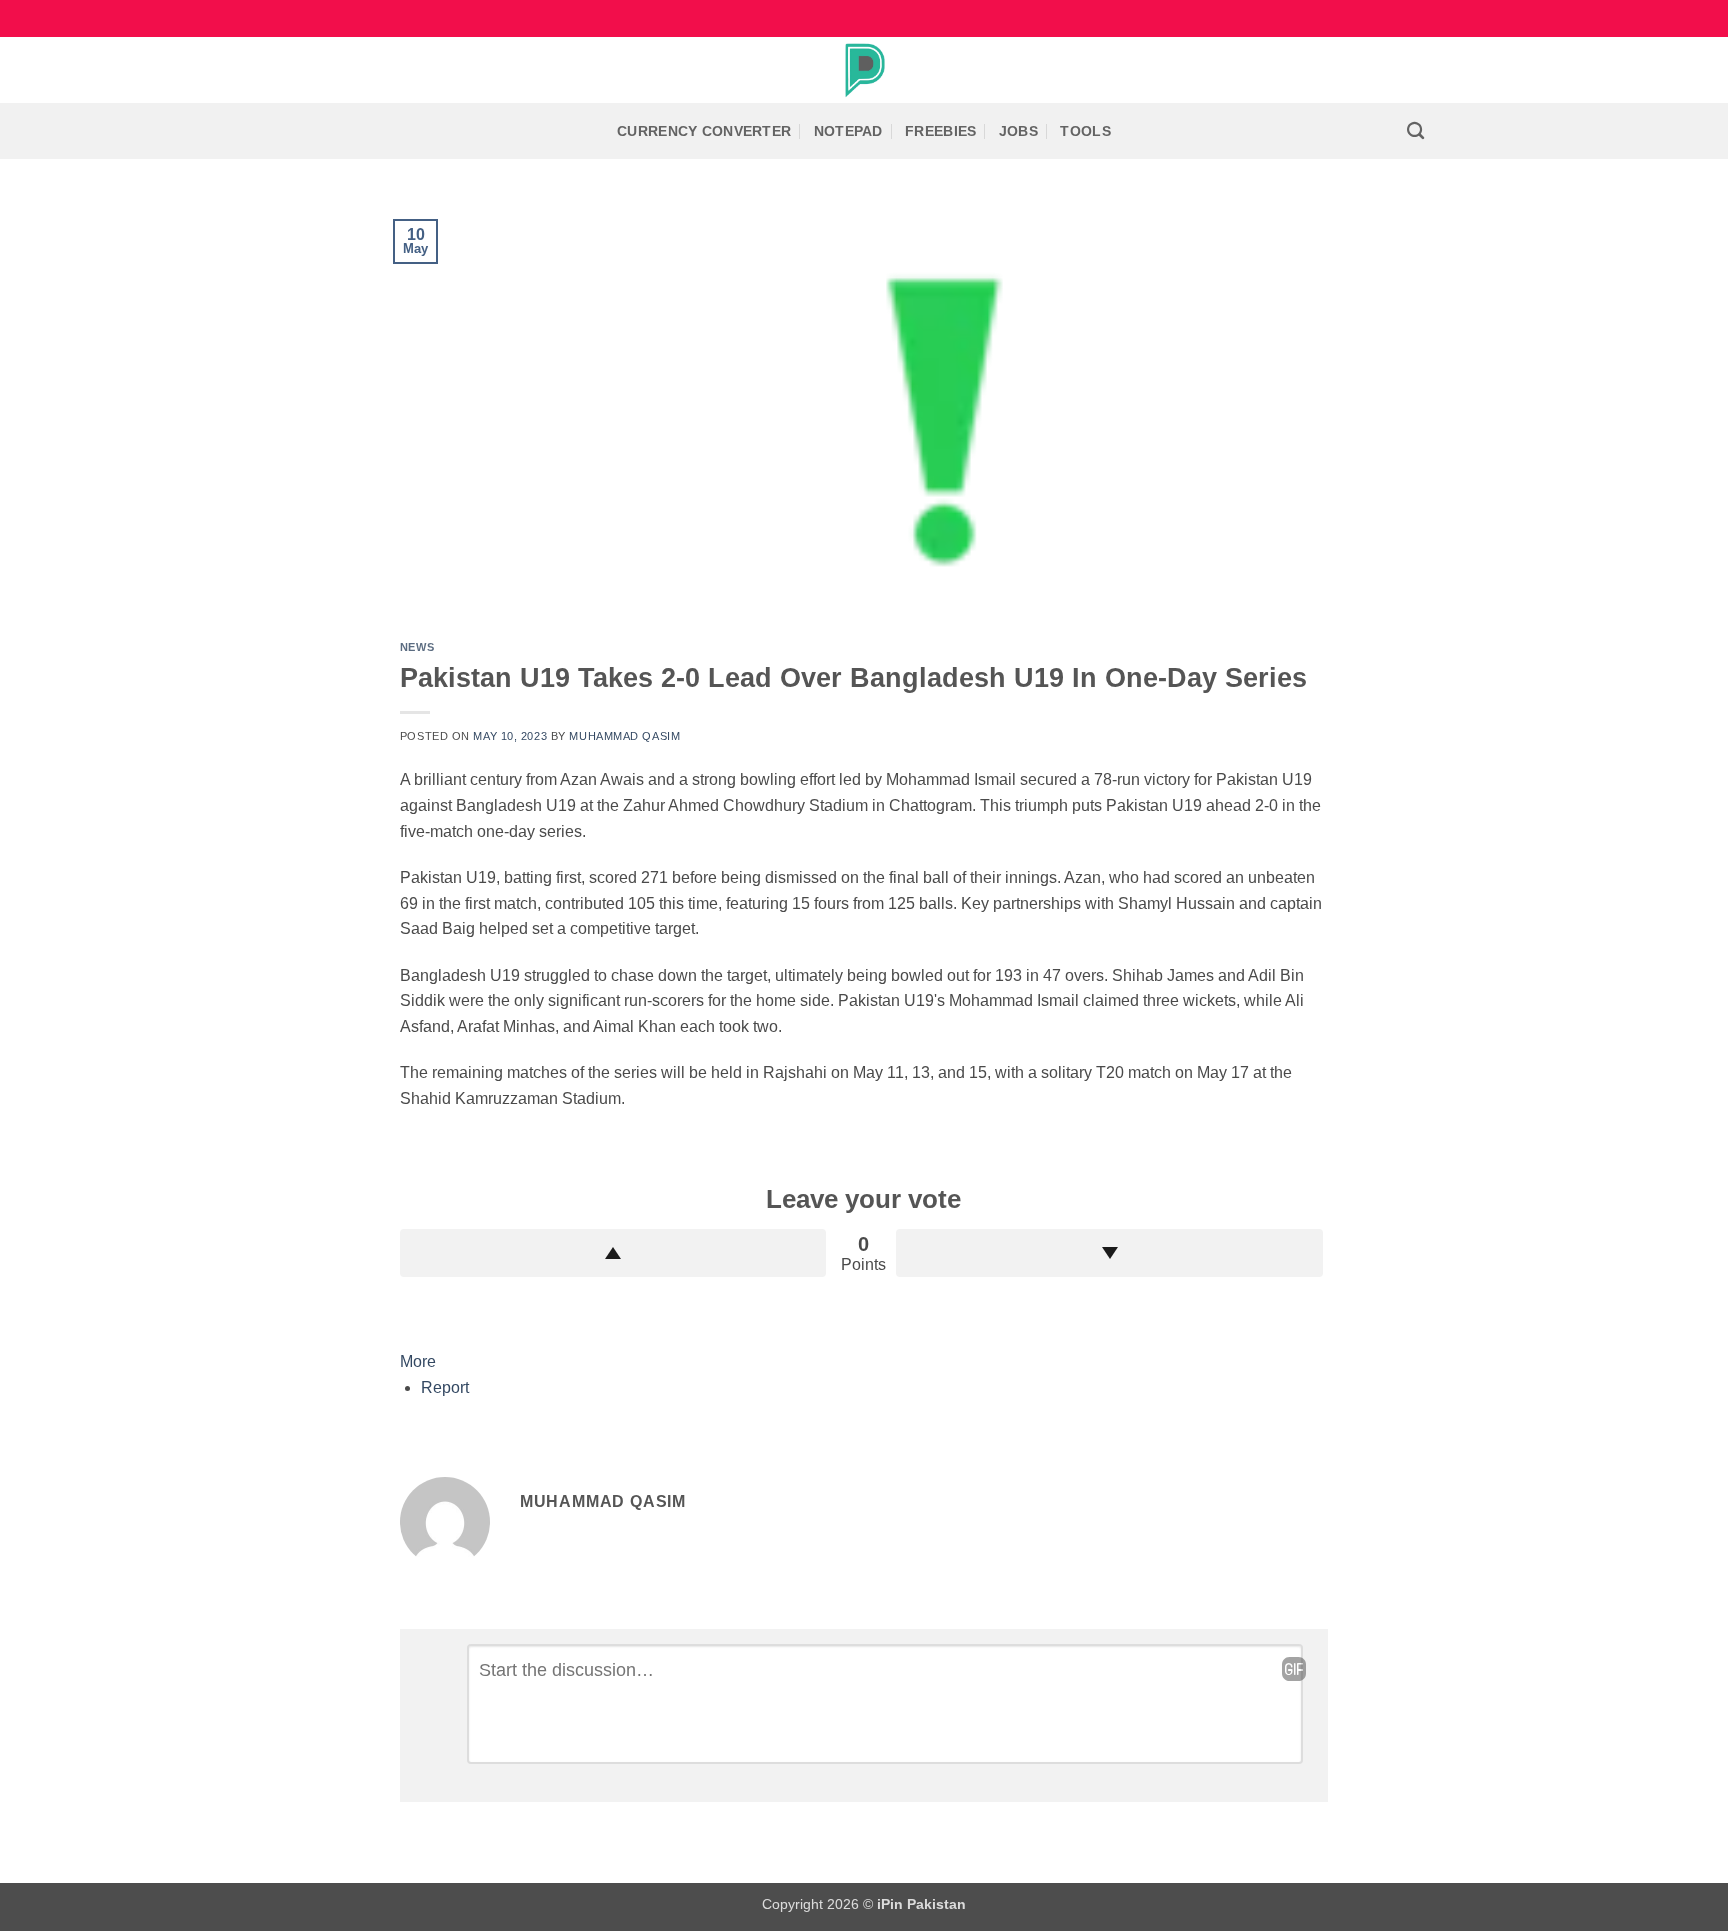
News (417, 647)
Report (445, 1387)
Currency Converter (704, 131)
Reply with (1294, 1669)
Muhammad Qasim (624, 736)
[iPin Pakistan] (864, 70)
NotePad (848, 131)
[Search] (1415, 131)
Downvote (1109, 1253)
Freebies (940, 131)
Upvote (613, 1253)
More (418, 1361)
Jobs (1018, 131)
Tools (1085, 131)
